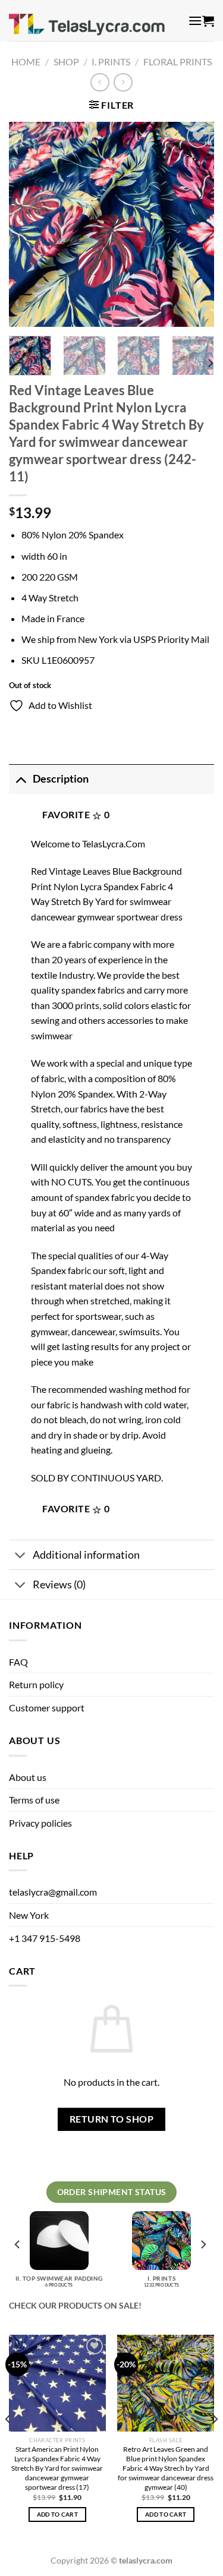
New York (29, 1915)
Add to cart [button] (57, 2514)
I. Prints (111, 62)
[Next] (195, 224)
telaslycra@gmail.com (53, 1892)
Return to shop (112, 2119)
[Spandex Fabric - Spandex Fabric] (94, 21)
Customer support (47, 1708)
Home (26, 62)
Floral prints (178, 62)
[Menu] (195, 21)
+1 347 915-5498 (45, 1938)
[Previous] (28, 224)
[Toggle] (21, 779)
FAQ (18, 1662)
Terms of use (34, 1800)
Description (61, 779)
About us (28, 1777)
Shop (66, 62)
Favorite (76, 815)
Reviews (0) (59, 1585)
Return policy (36, 1684)
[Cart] (208, 21)
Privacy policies (40, 1823)
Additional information (86, 1555)
